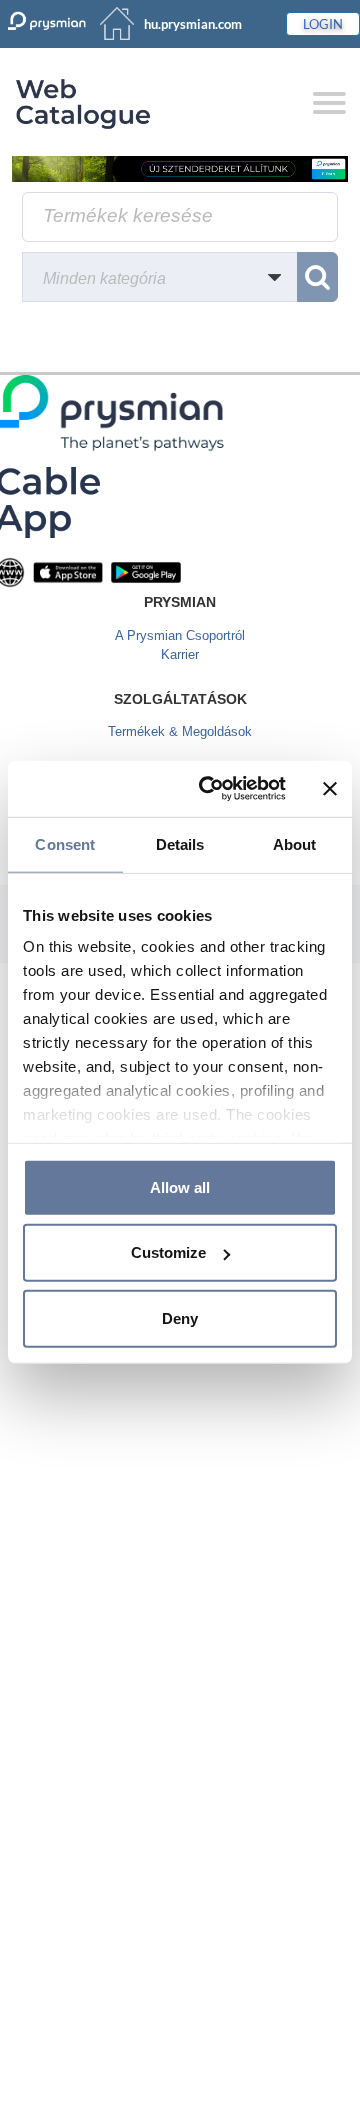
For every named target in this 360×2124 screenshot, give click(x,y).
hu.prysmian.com (193, 24)
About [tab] (295, 843)
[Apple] (68, 571)
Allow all (180, 1186)
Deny (180, 1317)
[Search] (317, 277)
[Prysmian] (180, 168)
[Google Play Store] (146, 571)
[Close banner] (330, 789)
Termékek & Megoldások (180, 731)
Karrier (180, 654)
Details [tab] (180, 843)
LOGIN (323, 24)
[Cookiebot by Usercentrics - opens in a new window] (211, 789)
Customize (168, 1252)
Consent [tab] (65, 843)
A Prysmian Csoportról (180, 635)
